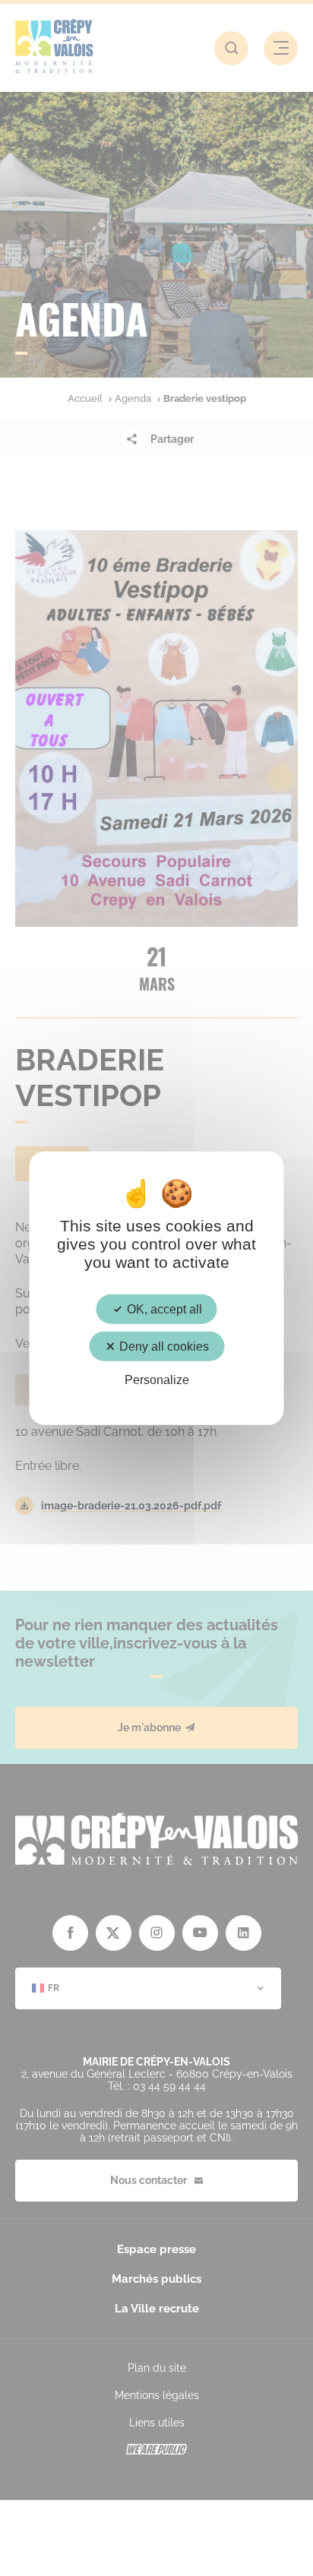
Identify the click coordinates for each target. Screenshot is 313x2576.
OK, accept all (163, 1309)
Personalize (157, 1380)
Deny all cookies (163, 1346)
